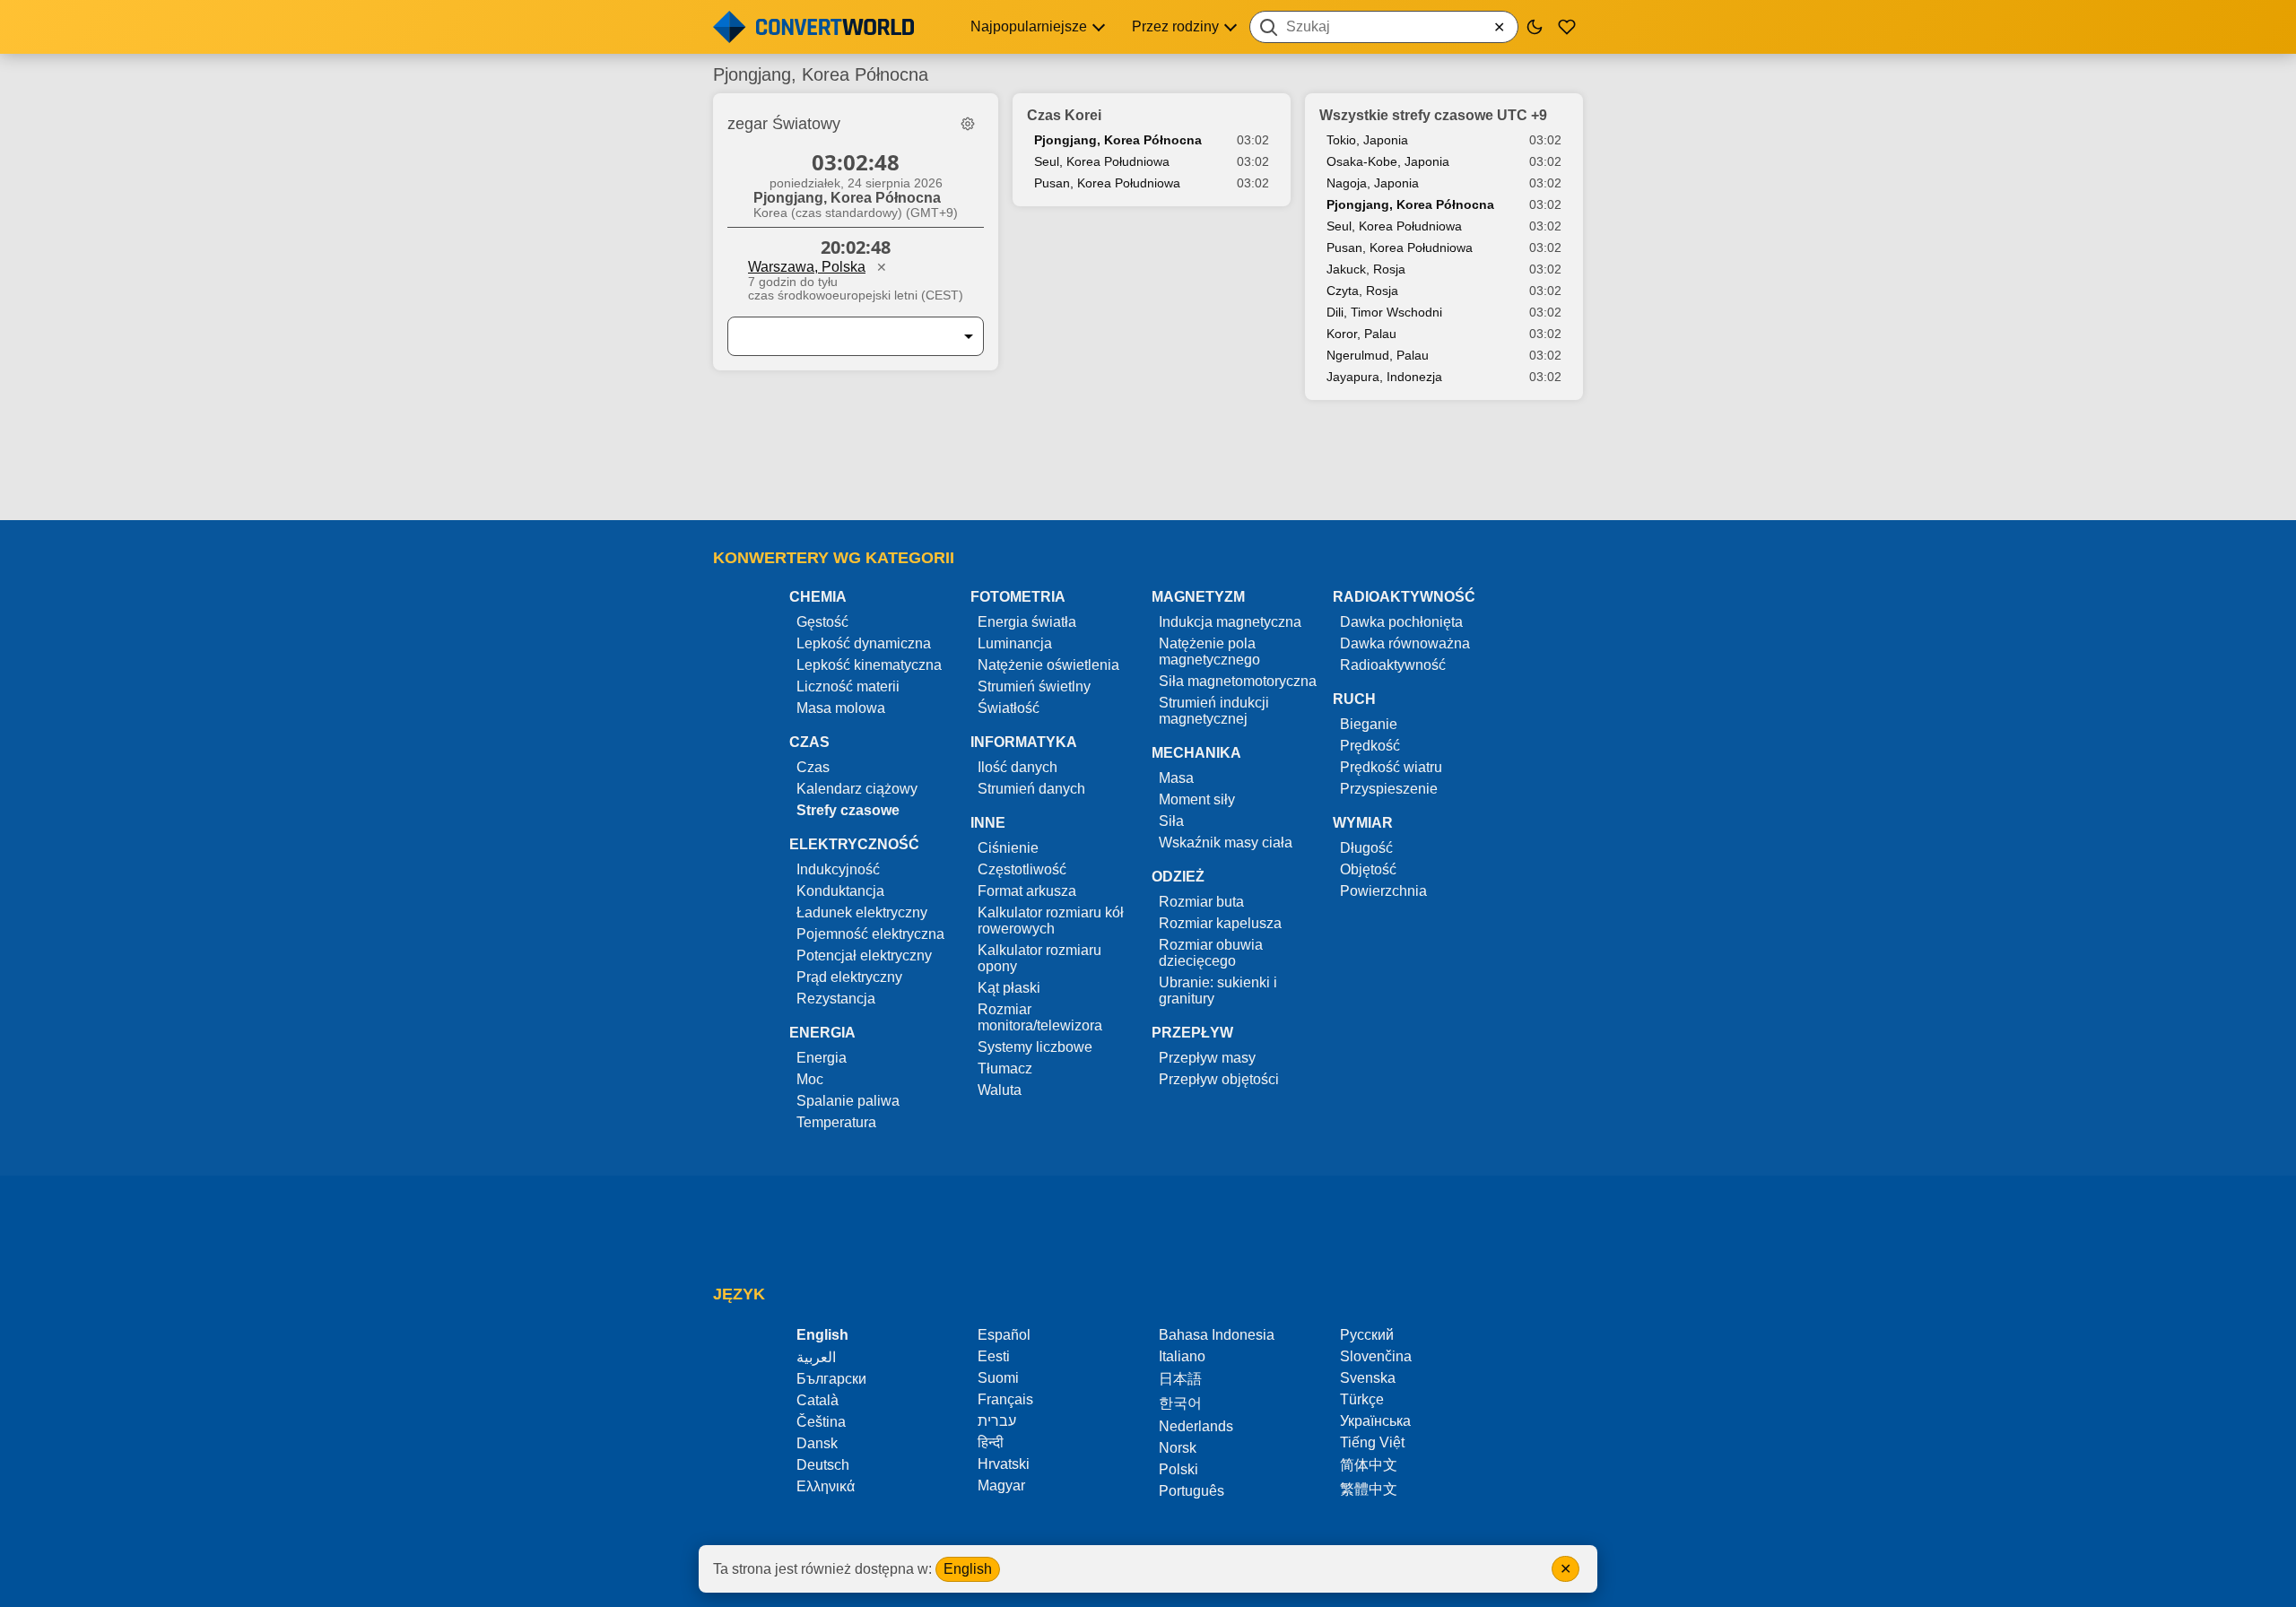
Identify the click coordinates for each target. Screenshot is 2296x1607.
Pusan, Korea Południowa (1107, 183)
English (968, 1569)
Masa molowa (841, 708)
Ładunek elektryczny (862, 912)
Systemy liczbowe (1035, 1047)
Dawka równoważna (1405, 643)
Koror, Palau (1361, 334)
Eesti (994, 1356)
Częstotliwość (1022, 869)
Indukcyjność (838, 869)
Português (1191, 1491)
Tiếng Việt (1372, 1442)
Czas (813, 767)
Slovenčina (1376, 1356)
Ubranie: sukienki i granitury (1218, 990)
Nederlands (1196, 1426)
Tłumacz (1005, 1068)
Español (1004, 1335)
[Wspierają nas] (1567, 27)
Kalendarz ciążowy (857, 789)
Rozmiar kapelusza (1220, 923)
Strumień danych (1031, 789)
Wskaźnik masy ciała (1226, 843)
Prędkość (1370, 746)
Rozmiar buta (1201, 902)
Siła (1171, 821)
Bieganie (1369, 724)
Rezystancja (836, 999)
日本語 (1180, 1379)
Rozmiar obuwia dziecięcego (1211, 953)
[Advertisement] (1148, 469)
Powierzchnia (1383, 891)
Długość (1366, 848)
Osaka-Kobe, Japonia (1388, 161)
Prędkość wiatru (1391, 767)
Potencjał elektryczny (864, 956)
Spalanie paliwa (848, 1101)
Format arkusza (1027, 891)
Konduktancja (840, 891)
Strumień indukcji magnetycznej (1214, 711)
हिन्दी (991, 1442)
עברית (997, 1421)
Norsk (1178, 1448)
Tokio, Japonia (1367, 140)
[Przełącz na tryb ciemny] (1535, 27)
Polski (1178, 1469)
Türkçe (1362, 1399)
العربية (816, 1357)
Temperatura (836, 1122)
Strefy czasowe (848, 810)
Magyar (1001, 1485)
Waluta (1000, 1090)
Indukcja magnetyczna (1230, 622)
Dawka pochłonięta (1401, 622)
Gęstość (822, 622)
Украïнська (1375, 1421)
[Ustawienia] (968, 124)
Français (1005, 1399)
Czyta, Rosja (1362, 291)
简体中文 (1369, 1465)
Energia (822, 1058)
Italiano (1182, 1356)
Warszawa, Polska (807, 267)
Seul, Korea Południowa (1102, 161)
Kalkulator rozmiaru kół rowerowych (1051, 921)
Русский (1367, 1335)
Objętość (1368, 869)
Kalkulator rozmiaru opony (1039, 958)
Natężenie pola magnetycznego (1209, 651)
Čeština (821, 1422)
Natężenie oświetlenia (1048, 665)
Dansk (817, 1443)
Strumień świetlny (1034, 686)
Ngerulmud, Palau (1378, 355)
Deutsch (823, 1465)
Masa (1176, 778)
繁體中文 (1369, 1489)
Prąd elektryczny (849, 977)
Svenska (1368, 1378)
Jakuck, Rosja (1366, 269)
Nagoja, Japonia (1373, 183)
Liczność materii (848, 686)
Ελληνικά (826, 1486)
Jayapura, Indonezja (1384, 377)
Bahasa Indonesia (1217, 1335)
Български (831, 1379)
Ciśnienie (1008, 848)
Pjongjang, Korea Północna (1118, 140)
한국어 (1180, 1403)
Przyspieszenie (1389, 789)
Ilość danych (1018, 767)
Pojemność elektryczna (870, 934)
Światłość (1009, 708)
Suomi (998, 1378)
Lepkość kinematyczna (869, 665)
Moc (810, 1079)
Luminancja (1015, 643)
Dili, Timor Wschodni (1384, 312)
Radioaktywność (1393, 665)
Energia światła (1027, 622)
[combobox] (1384, 27)
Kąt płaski (1009, 988)
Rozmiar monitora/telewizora (1040, 1017)
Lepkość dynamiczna (864, 643)
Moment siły (1197, 799)
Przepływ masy (1207, 1058)
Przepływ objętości (1219, 1079)
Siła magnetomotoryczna (1238, 681)
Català (818, 1400)
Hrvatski (1004, 1464)
